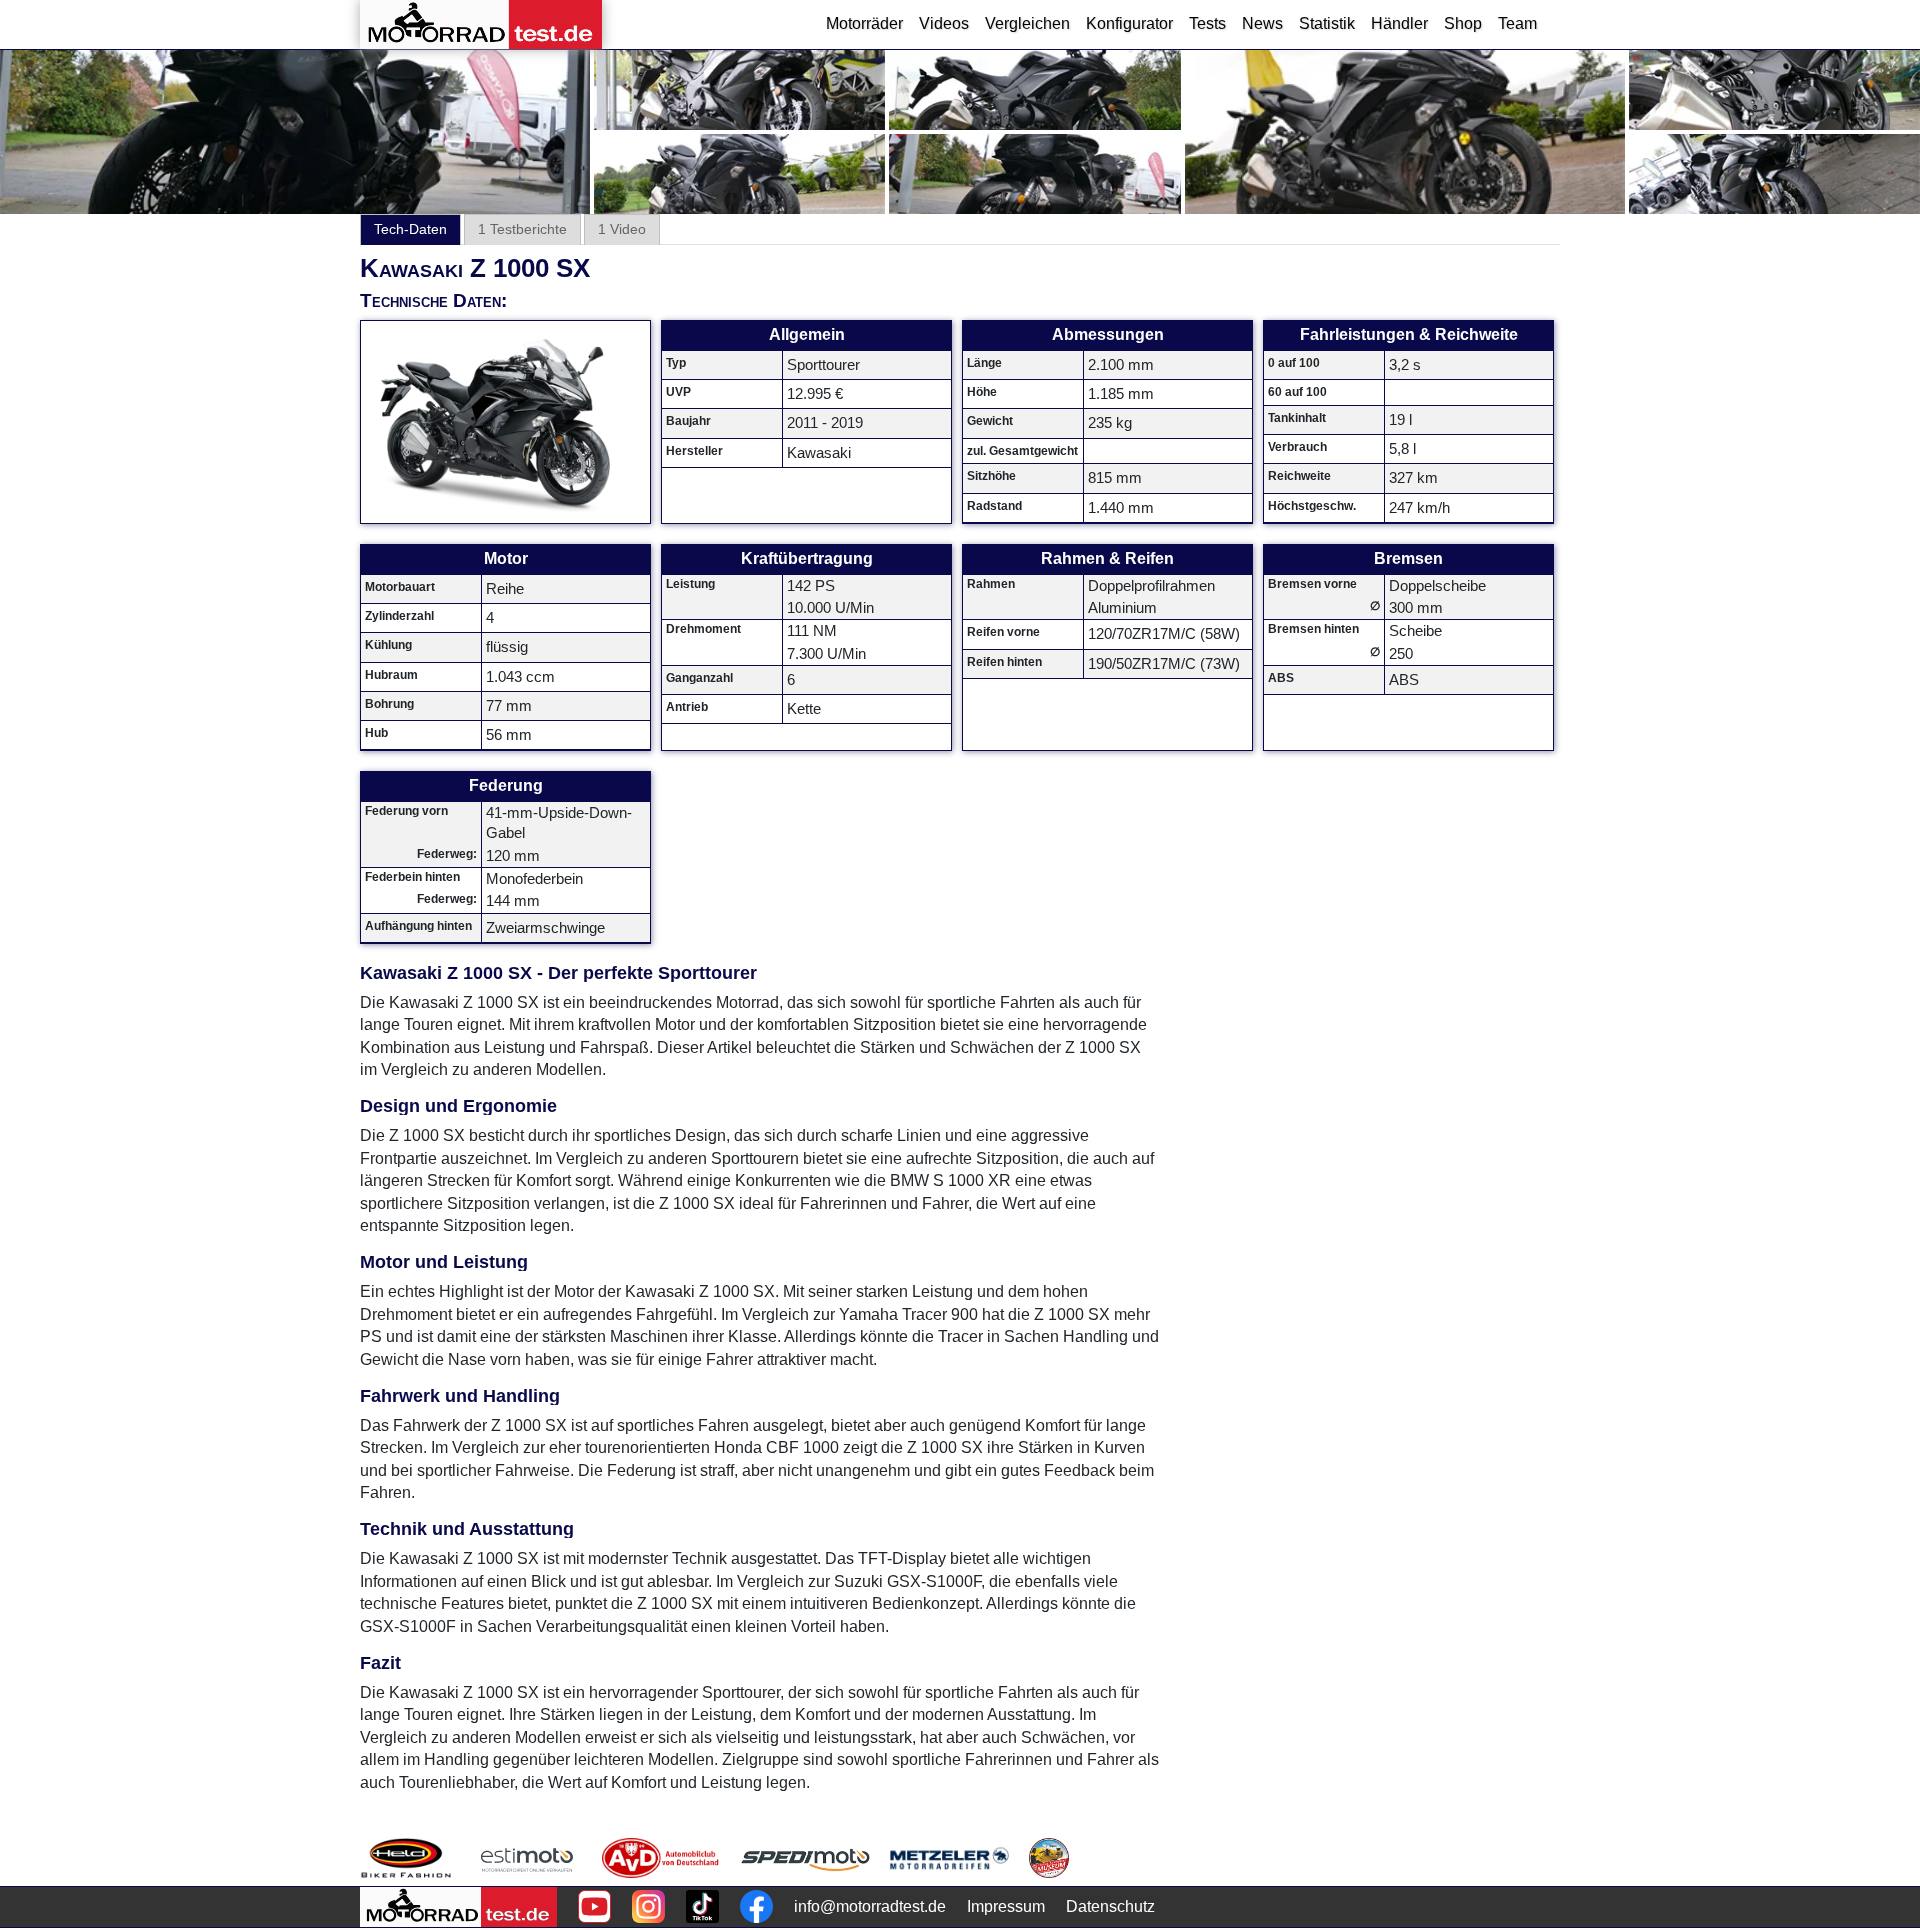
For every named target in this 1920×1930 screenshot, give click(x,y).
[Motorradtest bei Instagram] (648, 1906)
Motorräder (864, 23)
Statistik (1327, 23)
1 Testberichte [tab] (522, 229)
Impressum (1006, 1906)
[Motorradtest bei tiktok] (702, 1906)
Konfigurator (1129, 23)
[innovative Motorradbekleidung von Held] (406, 1858)
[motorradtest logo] (458, 1907)
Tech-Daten (410, 229)
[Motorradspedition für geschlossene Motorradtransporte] (805, 1858)
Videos (944, 23)
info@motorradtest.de (870, 1906)
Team (1517, 23)
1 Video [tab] (622, 229)
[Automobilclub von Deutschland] (661, 1858)
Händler (1399, 23)
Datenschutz (1110, 1906)
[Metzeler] (949, 1858)
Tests (1207, 23)
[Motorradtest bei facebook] (756, 1906)
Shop (1463, 23)
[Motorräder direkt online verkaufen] (527, 1858)
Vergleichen (1027, 23)
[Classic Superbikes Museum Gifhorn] (1049, 1858)
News (1262, 23)
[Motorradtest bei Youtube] (594, 1906)
